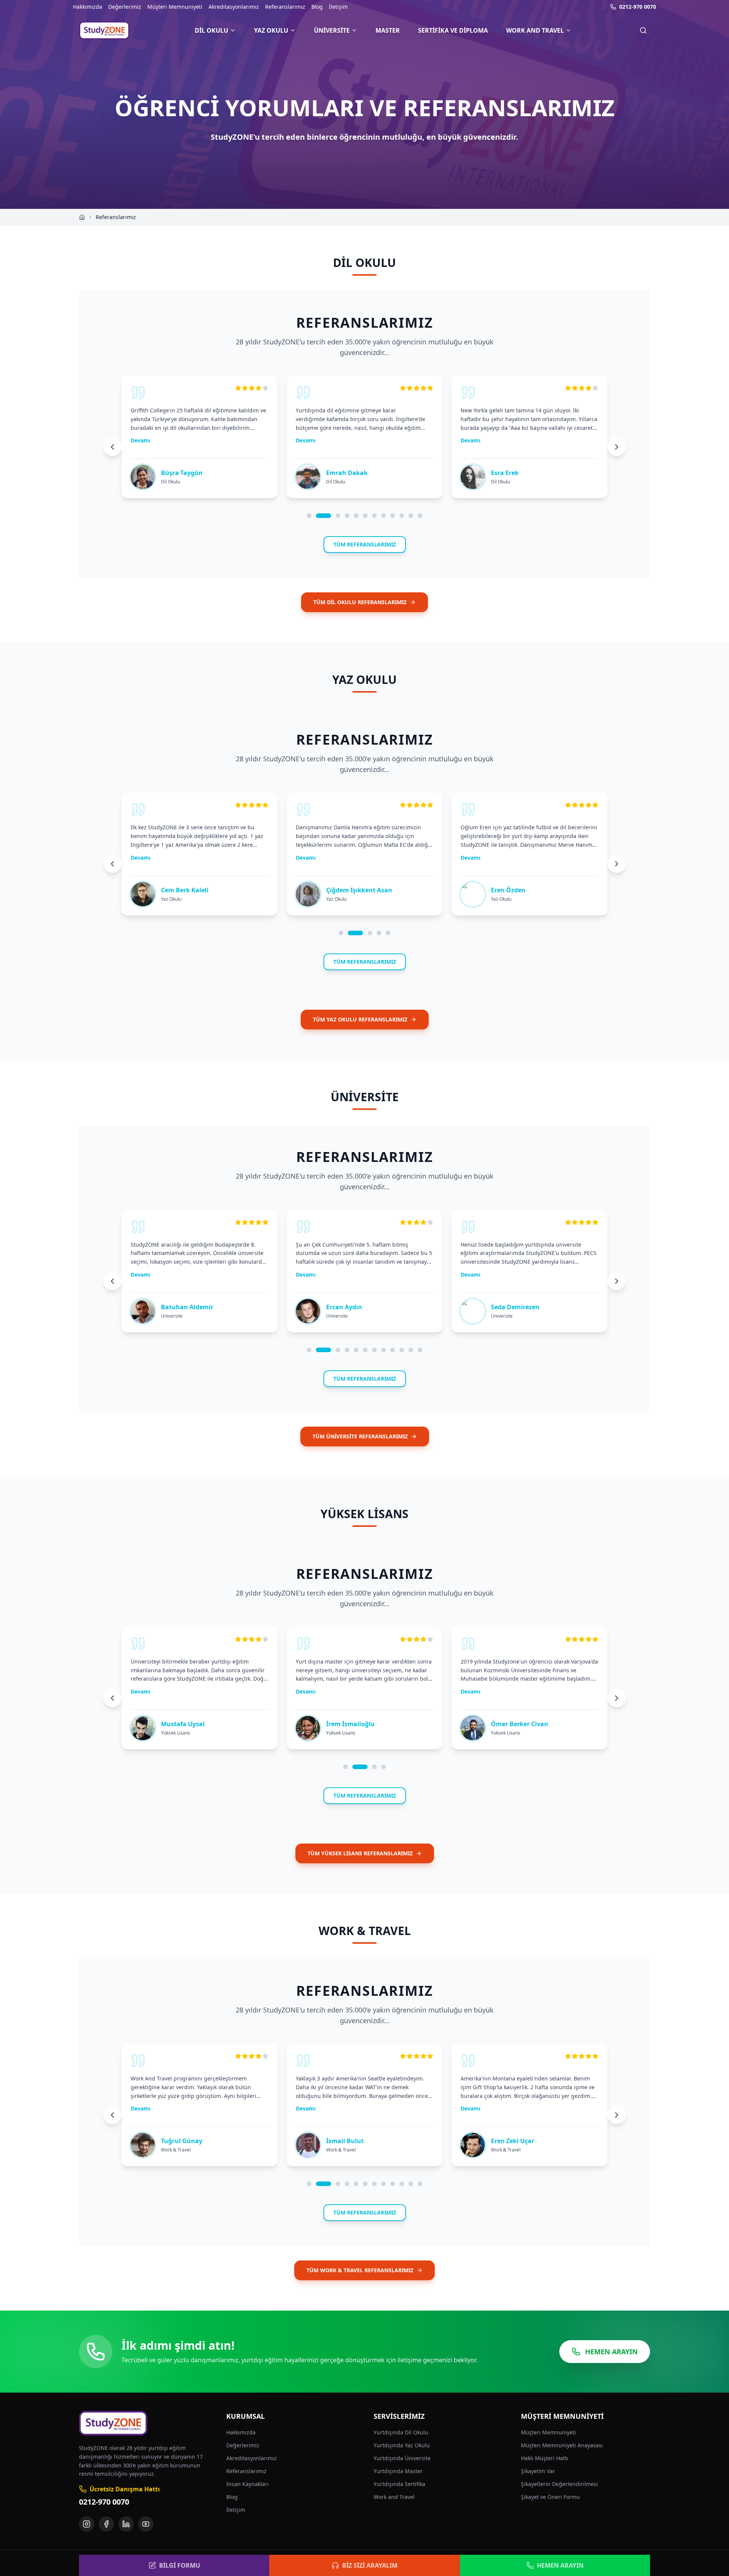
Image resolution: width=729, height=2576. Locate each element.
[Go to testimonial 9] (393, 516)
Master (388, 30)
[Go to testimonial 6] (365, 516)
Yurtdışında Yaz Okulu (402, 2445)
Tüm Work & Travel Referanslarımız (360, 2270)
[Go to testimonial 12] (420, 516)
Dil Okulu (211, 30)
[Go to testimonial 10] (402, 516)
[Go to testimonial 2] (323, 516)
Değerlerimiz (125, 7)
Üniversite (332, 30)
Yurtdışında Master (398, 2471)
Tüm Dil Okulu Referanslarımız (360, 602)
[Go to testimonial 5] (356, 516)
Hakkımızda (88, 7)
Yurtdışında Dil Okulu (401, 2432)
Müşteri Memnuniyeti (175, 7)
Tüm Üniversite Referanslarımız (360, 1436)
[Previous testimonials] (112, 447)
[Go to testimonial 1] (309, 516)
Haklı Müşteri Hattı (545, 2458)
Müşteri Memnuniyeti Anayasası (562, 2445)
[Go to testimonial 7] (374, 516)
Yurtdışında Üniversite (402, 2458)
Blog (317, 7)
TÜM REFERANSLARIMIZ (365, 544)
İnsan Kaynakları (248, 2484)
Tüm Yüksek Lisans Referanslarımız (360, 1853)
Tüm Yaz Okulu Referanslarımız (360, 1019)
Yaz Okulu (271, 30)
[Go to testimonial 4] (347, 516)
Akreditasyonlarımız (234, 7)
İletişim (338, 7)
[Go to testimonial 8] (383, 516)
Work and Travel (535, 30)
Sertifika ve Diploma (453, 30)
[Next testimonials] (617, 447)
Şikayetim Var (538, 2471)
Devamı (140, 440)
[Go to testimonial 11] (411, 516)
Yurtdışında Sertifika (399, 2484)
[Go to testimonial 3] (338, 516)
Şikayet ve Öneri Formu (550, 2497)
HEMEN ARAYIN (611, 2352)
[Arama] (643, 30)
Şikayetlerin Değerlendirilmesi (559, 2484)
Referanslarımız (285, 7)
